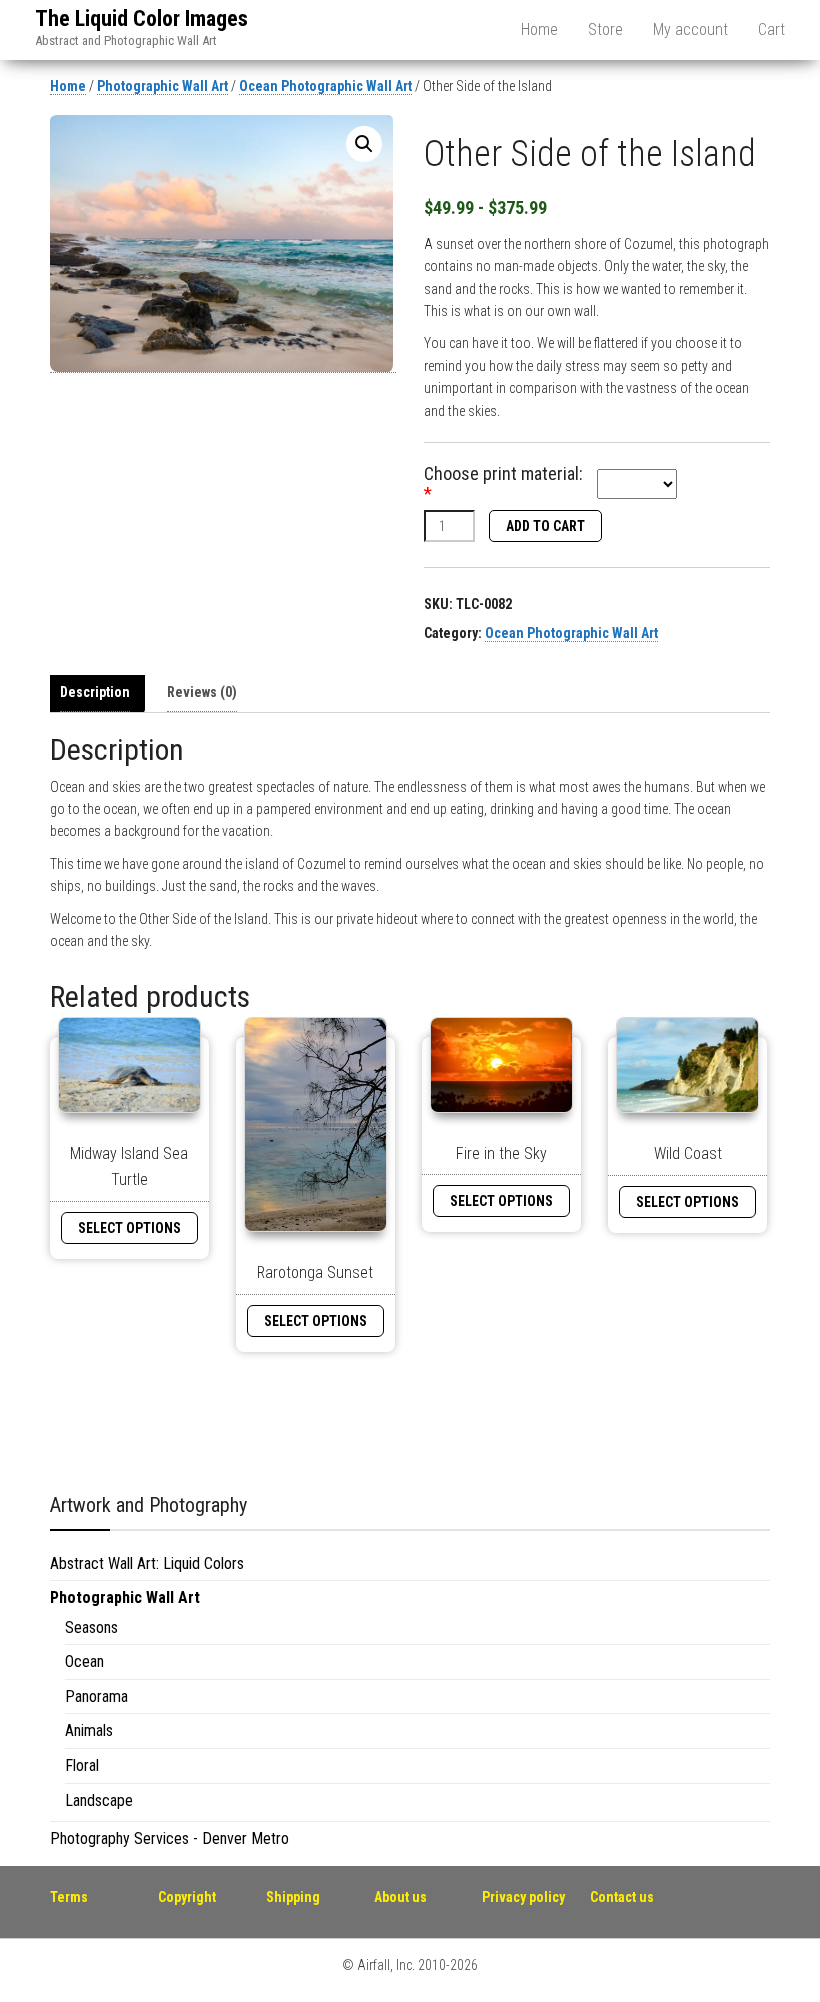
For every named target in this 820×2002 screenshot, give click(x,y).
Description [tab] (95, 692)
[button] (364, 144)
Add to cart (545, 526)
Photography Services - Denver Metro (169, 1838)
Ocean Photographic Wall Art (325, 86)
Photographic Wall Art (162, 86)
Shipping (293, 1897)
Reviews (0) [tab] (202, 692)
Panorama (96, 1696)
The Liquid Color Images (141, 18)
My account (690, 29)
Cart (771, 29)
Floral (82, 1765)
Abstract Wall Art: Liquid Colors (147, 1563)
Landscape (99, 1800)
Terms (69, 1897)
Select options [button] (129, 1228)
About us (400, 1897)
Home (539, 29)
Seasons (91, 1627)
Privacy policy (523, 1897)
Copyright (187, 1897)
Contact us (622, 1897)
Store (605, 29)
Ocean (84, 1661)
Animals (89, 1730)
